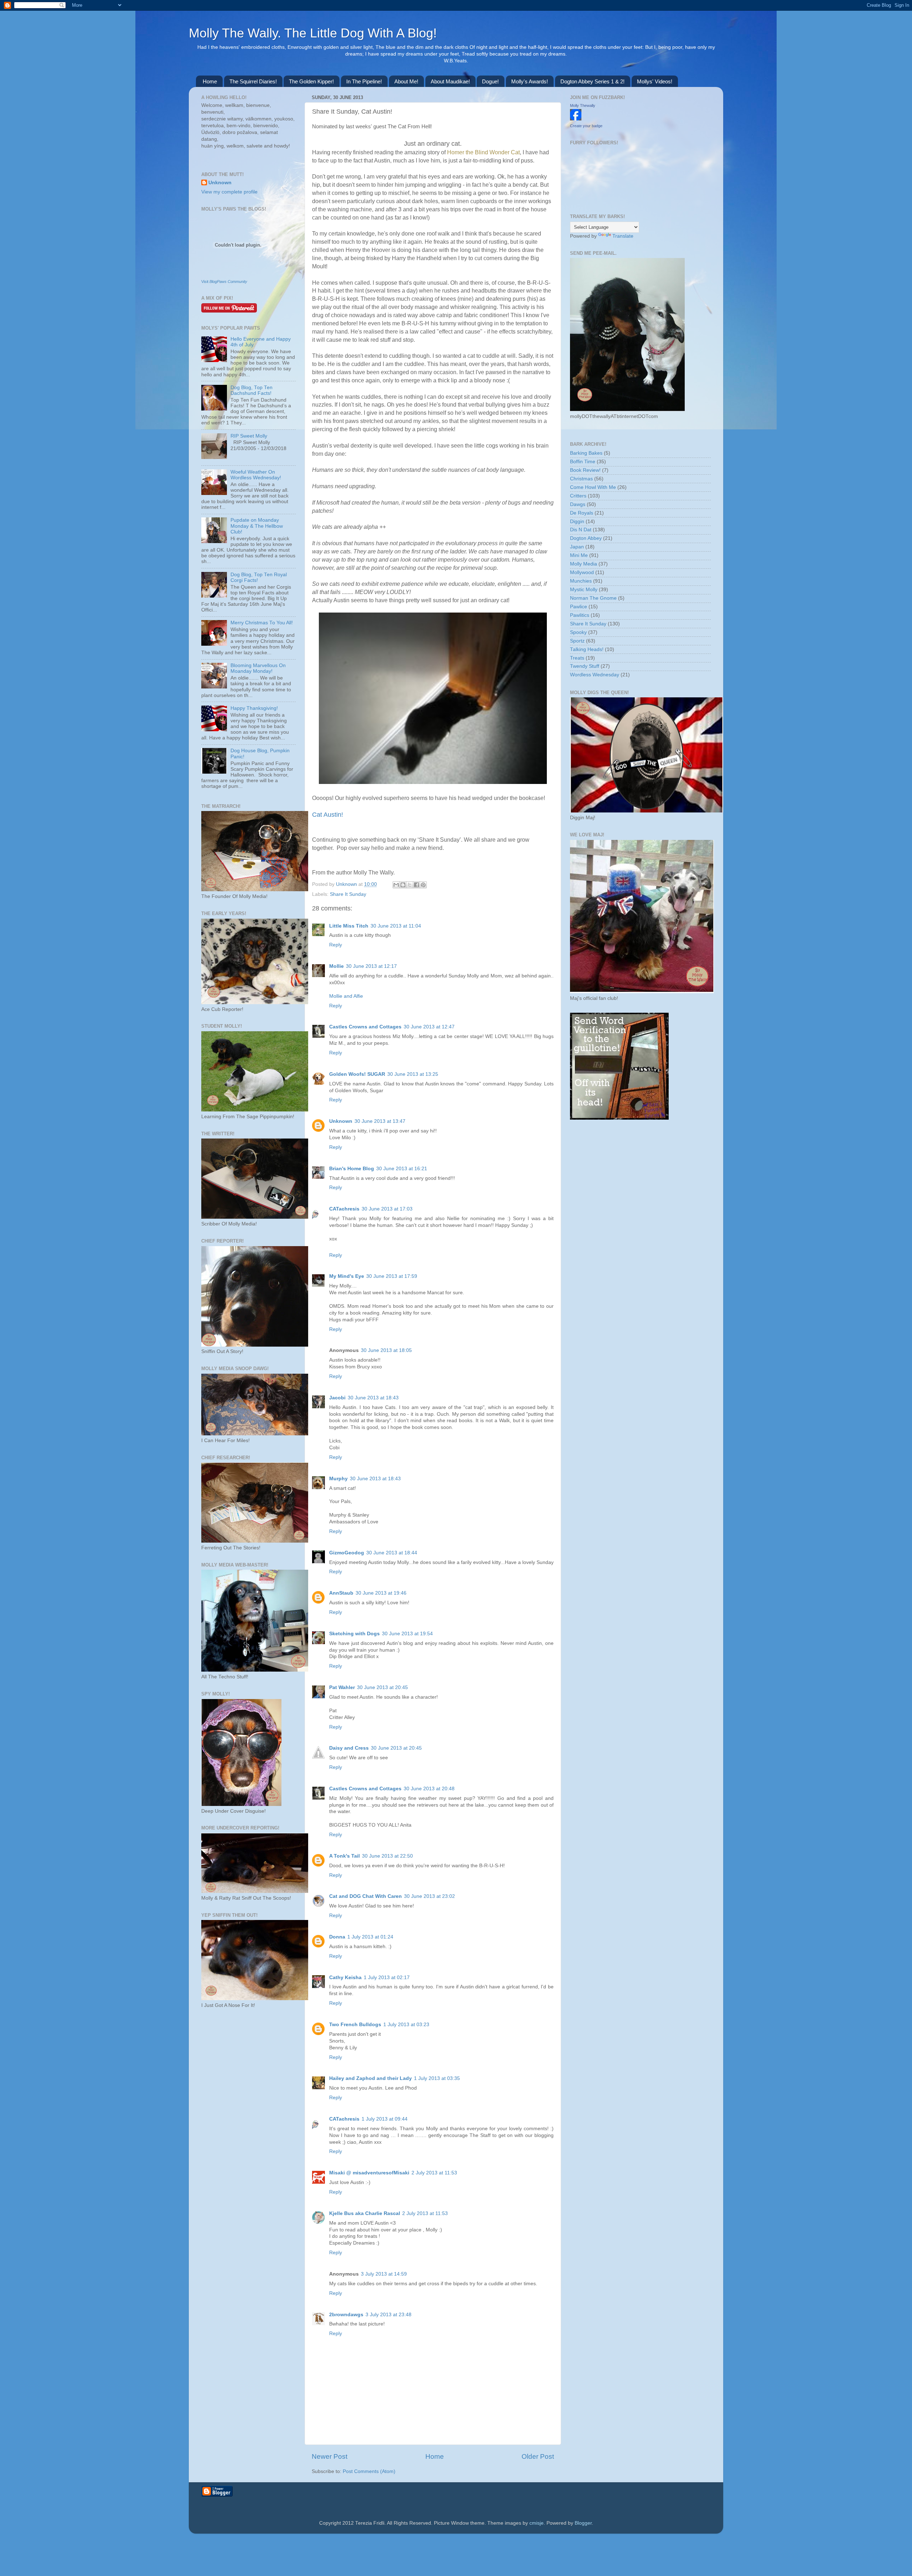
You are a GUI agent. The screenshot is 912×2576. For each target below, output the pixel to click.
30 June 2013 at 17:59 (392, 1276)
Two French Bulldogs (355, 2025)
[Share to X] (410, 885)
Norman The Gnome (593, 598)
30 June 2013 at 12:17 (371, 966)
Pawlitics (580, 615)
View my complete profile (229, 192)
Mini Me (579, 555)
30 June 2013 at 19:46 (381, 1593)
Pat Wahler (342, 1687)
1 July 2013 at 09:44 (385, 2119)
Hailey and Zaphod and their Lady (370, 2078)
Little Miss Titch (349, 926)
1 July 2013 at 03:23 (406, 2025)
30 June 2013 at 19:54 (407, 1634)
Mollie (336, 966)
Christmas (581, 479)
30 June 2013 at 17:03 (387, 1209)
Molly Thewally (583, 105)
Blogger (583, 2523)
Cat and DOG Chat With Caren (366, 1896)
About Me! (406, 81)
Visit (224, 282)
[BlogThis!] (403, 885)
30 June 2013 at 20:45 (382, 1687)
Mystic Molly (584, 590)
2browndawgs (346, 2315)
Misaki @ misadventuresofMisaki (369, 2173)
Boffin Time (583, 462)
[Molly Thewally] (576, 119)
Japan (577, 547)
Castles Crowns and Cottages (365, 1027)
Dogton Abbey (586, 538)
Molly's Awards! (530, 81)
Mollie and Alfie (346, 996)
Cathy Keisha (345, 1978)
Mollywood (582, 572)
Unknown (347, 884)
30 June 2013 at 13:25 (413, 1074)
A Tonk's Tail (344, 1856)
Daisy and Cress (349, 1748)
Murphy (338, 1479)
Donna (337, 1937)
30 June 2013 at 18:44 (392, 1553)
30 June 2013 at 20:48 (429, 1789)
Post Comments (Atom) (369, 2471)
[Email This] (396, 885)
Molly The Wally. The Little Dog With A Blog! (313, 33)
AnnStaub (341, 1593)
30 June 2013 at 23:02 (429, 1896)
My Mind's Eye (347, 1276)
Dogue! (490, 81)
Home (210, 81)
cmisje (537, 2523)
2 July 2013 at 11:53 (434, 2173)
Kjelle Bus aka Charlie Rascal (365, 2213)
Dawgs (578, 504)
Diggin (577, 522)
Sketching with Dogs (354, 1634)
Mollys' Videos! (655, 81)
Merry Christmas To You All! (262, 623)
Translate (623, 236)
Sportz (577, 641)
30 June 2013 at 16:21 (402, 1169)
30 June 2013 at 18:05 (386, 1350)
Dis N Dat (581, 530)
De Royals (582, 513)
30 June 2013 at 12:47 (429, 1027)
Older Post (538, 2456)
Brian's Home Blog (352, 1169)
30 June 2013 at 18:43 (373, 1398)
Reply (336, 945)
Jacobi (337, 1398)
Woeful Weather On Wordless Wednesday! (256, 475)
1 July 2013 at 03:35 (437, 2078)
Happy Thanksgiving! (254, 708)
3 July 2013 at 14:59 (384, 2274)
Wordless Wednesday (595, 675)
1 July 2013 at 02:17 (387, 1978)
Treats (577, 658)
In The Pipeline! (364, 81)
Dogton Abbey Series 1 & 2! (592, 81)
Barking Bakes (586, 453)
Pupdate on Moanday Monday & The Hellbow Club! (257, 526)
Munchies (581, 581)
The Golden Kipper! (311, 81)
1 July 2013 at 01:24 (370, 1937)
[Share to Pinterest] (423, 885)
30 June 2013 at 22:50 (387, 1856)
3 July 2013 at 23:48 (388, 2315)
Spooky (578, 632)
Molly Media (584, 564)
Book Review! (585, 470)
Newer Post (330, 2456)
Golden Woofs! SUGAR (357, 1074)
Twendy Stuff (585, 666)
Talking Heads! (587, 649)
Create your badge (586, 126)
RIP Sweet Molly (249, 436)
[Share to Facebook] (416, 885)
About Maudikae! (450, 81)
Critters (578, 496)
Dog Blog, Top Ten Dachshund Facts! (252, 390)
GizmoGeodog (347, 1553)
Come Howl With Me (593, 487)
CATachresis (344, 1209)
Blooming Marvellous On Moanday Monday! (258, 668)
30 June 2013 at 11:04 (396, 926)
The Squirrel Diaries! (253, 81)
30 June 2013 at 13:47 (380, 1121)
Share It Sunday (348, 894)
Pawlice (579, 607)
